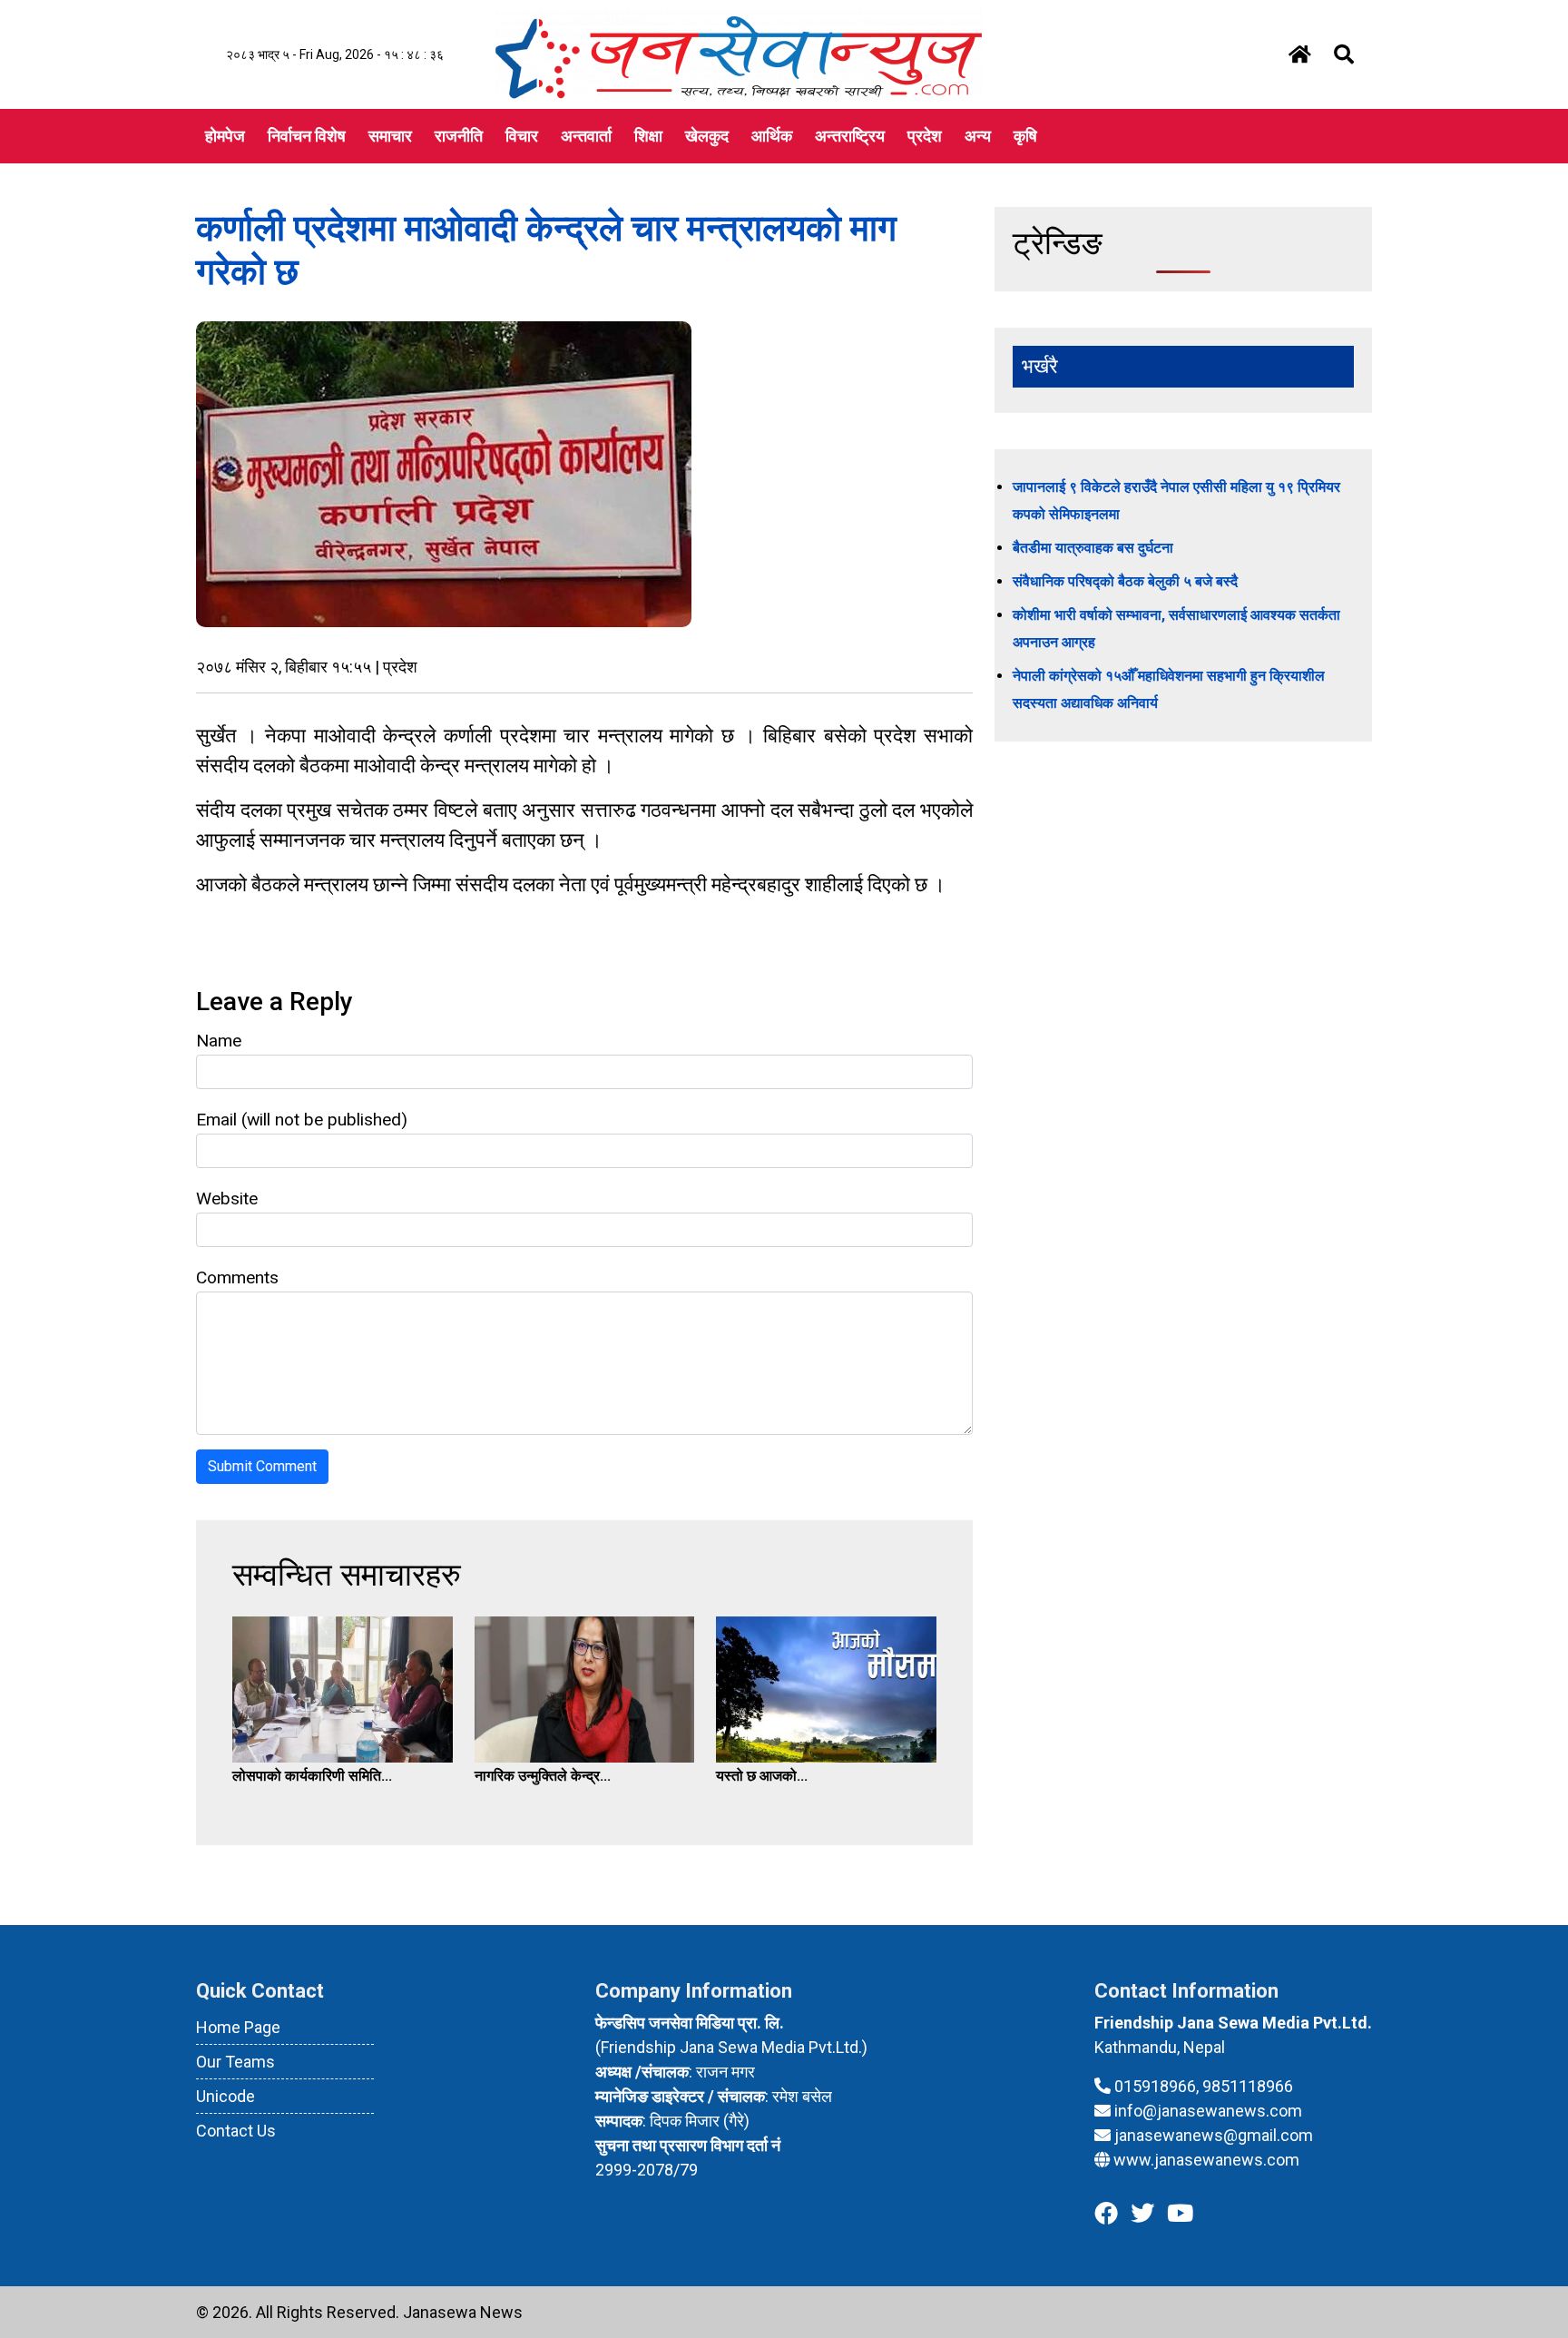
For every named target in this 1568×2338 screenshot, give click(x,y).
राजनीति (459, 136)
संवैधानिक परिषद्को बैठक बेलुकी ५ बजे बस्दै (1125, 581)
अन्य (978, 136)
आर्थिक (772, 136)
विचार (522, 136)
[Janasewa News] (739, 53)
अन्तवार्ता (586, 136)
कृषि (1025, 136)
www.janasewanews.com (1206, 2160)
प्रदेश (925, 136)
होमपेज (225, 136)
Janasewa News (463, 2312)
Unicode (225, 2096)
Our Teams (235, 2062)
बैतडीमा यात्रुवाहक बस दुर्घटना (1093, 548)
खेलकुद (707, 136)
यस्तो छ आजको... (762, 1776)
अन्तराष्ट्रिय (850, 136)
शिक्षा (648, 136)
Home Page (238, 2027)
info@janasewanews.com (1208, 2111)
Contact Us (236, 2131)
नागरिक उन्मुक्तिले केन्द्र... (543, 1776)
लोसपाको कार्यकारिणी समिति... (312, 1776)
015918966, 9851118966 (1204, 2086)
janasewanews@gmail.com (1214, 2135)
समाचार (390, 136)
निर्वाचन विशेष (307, 136)
